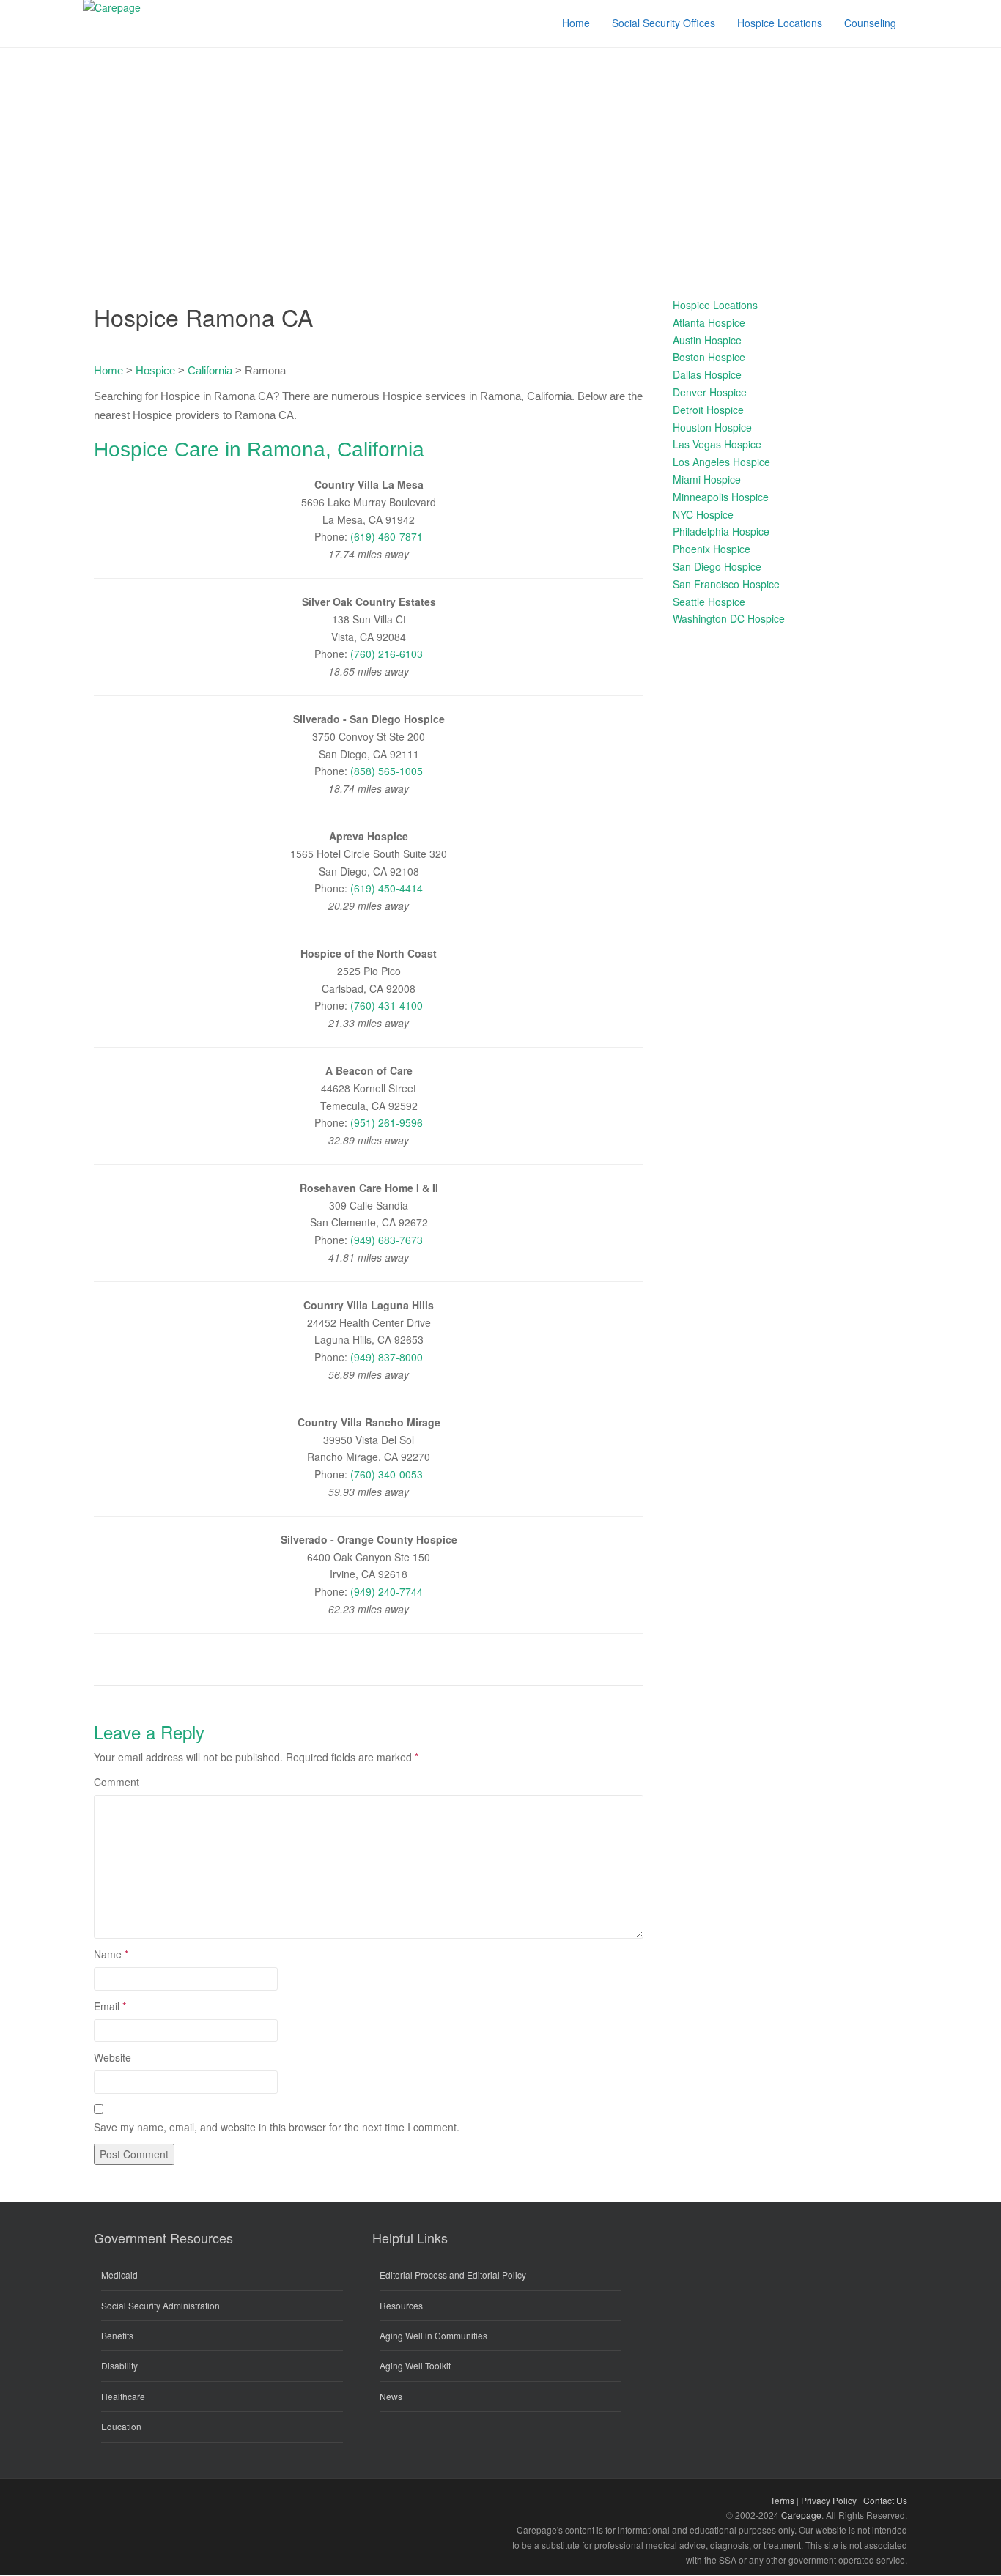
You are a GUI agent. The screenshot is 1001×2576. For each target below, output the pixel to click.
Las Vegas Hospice (717, 444)
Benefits (117, 2335)
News (391, 2396)
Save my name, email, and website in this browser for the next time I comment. (277, 2127)
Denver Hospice (710, 392)
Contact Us (885, 2500)
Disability (119, 2365)
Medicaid (119, 2275)
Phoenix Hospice (712, 549)
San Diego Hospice (717, 566)
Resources (401, 2305)
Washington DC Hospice (729, 618)
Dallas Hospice (707, 374)
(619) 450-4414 (387, 888)
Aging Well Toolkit (415, 2365)
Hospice (155, 370)
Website (112, 2057)
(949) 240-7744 (387, 1591)
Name (111, 1954)
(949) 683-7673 (387, 1240)
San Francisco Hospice (726, 584)
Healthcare (123, 2396)
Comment (117, 1782)
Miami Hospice (707, 479)
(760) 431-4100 (387, 1005)
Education (121, 2426)
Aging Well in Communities (433, 2335)
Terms (782, 2500)
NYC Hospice (703, 514)
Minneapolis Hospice (721, 497)
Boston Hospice (709, 357)
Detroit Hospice (708, 410)
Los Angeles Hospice (721, 462)
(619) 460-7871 (387, 536)
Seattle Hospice (709, 602)
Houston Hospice (712, 427)
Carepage (801, 2515)
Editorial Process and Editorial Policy (453, 2275)
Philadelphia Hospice (721, 531)
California (210, 370)
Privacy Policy (829, 2500)
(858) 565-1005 (387, 771)
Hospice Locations (715, 305)
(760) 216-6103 (387, 654)
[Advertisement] (500, 158)
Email (110, 2006)
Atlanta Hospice (709, 322)
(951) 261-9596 (387, 1122)
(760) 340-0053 (387, 1474)
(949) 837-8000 (387, 1357)
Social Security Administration (160, 2305)
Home (108, 370)
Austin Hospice (707, 340)
